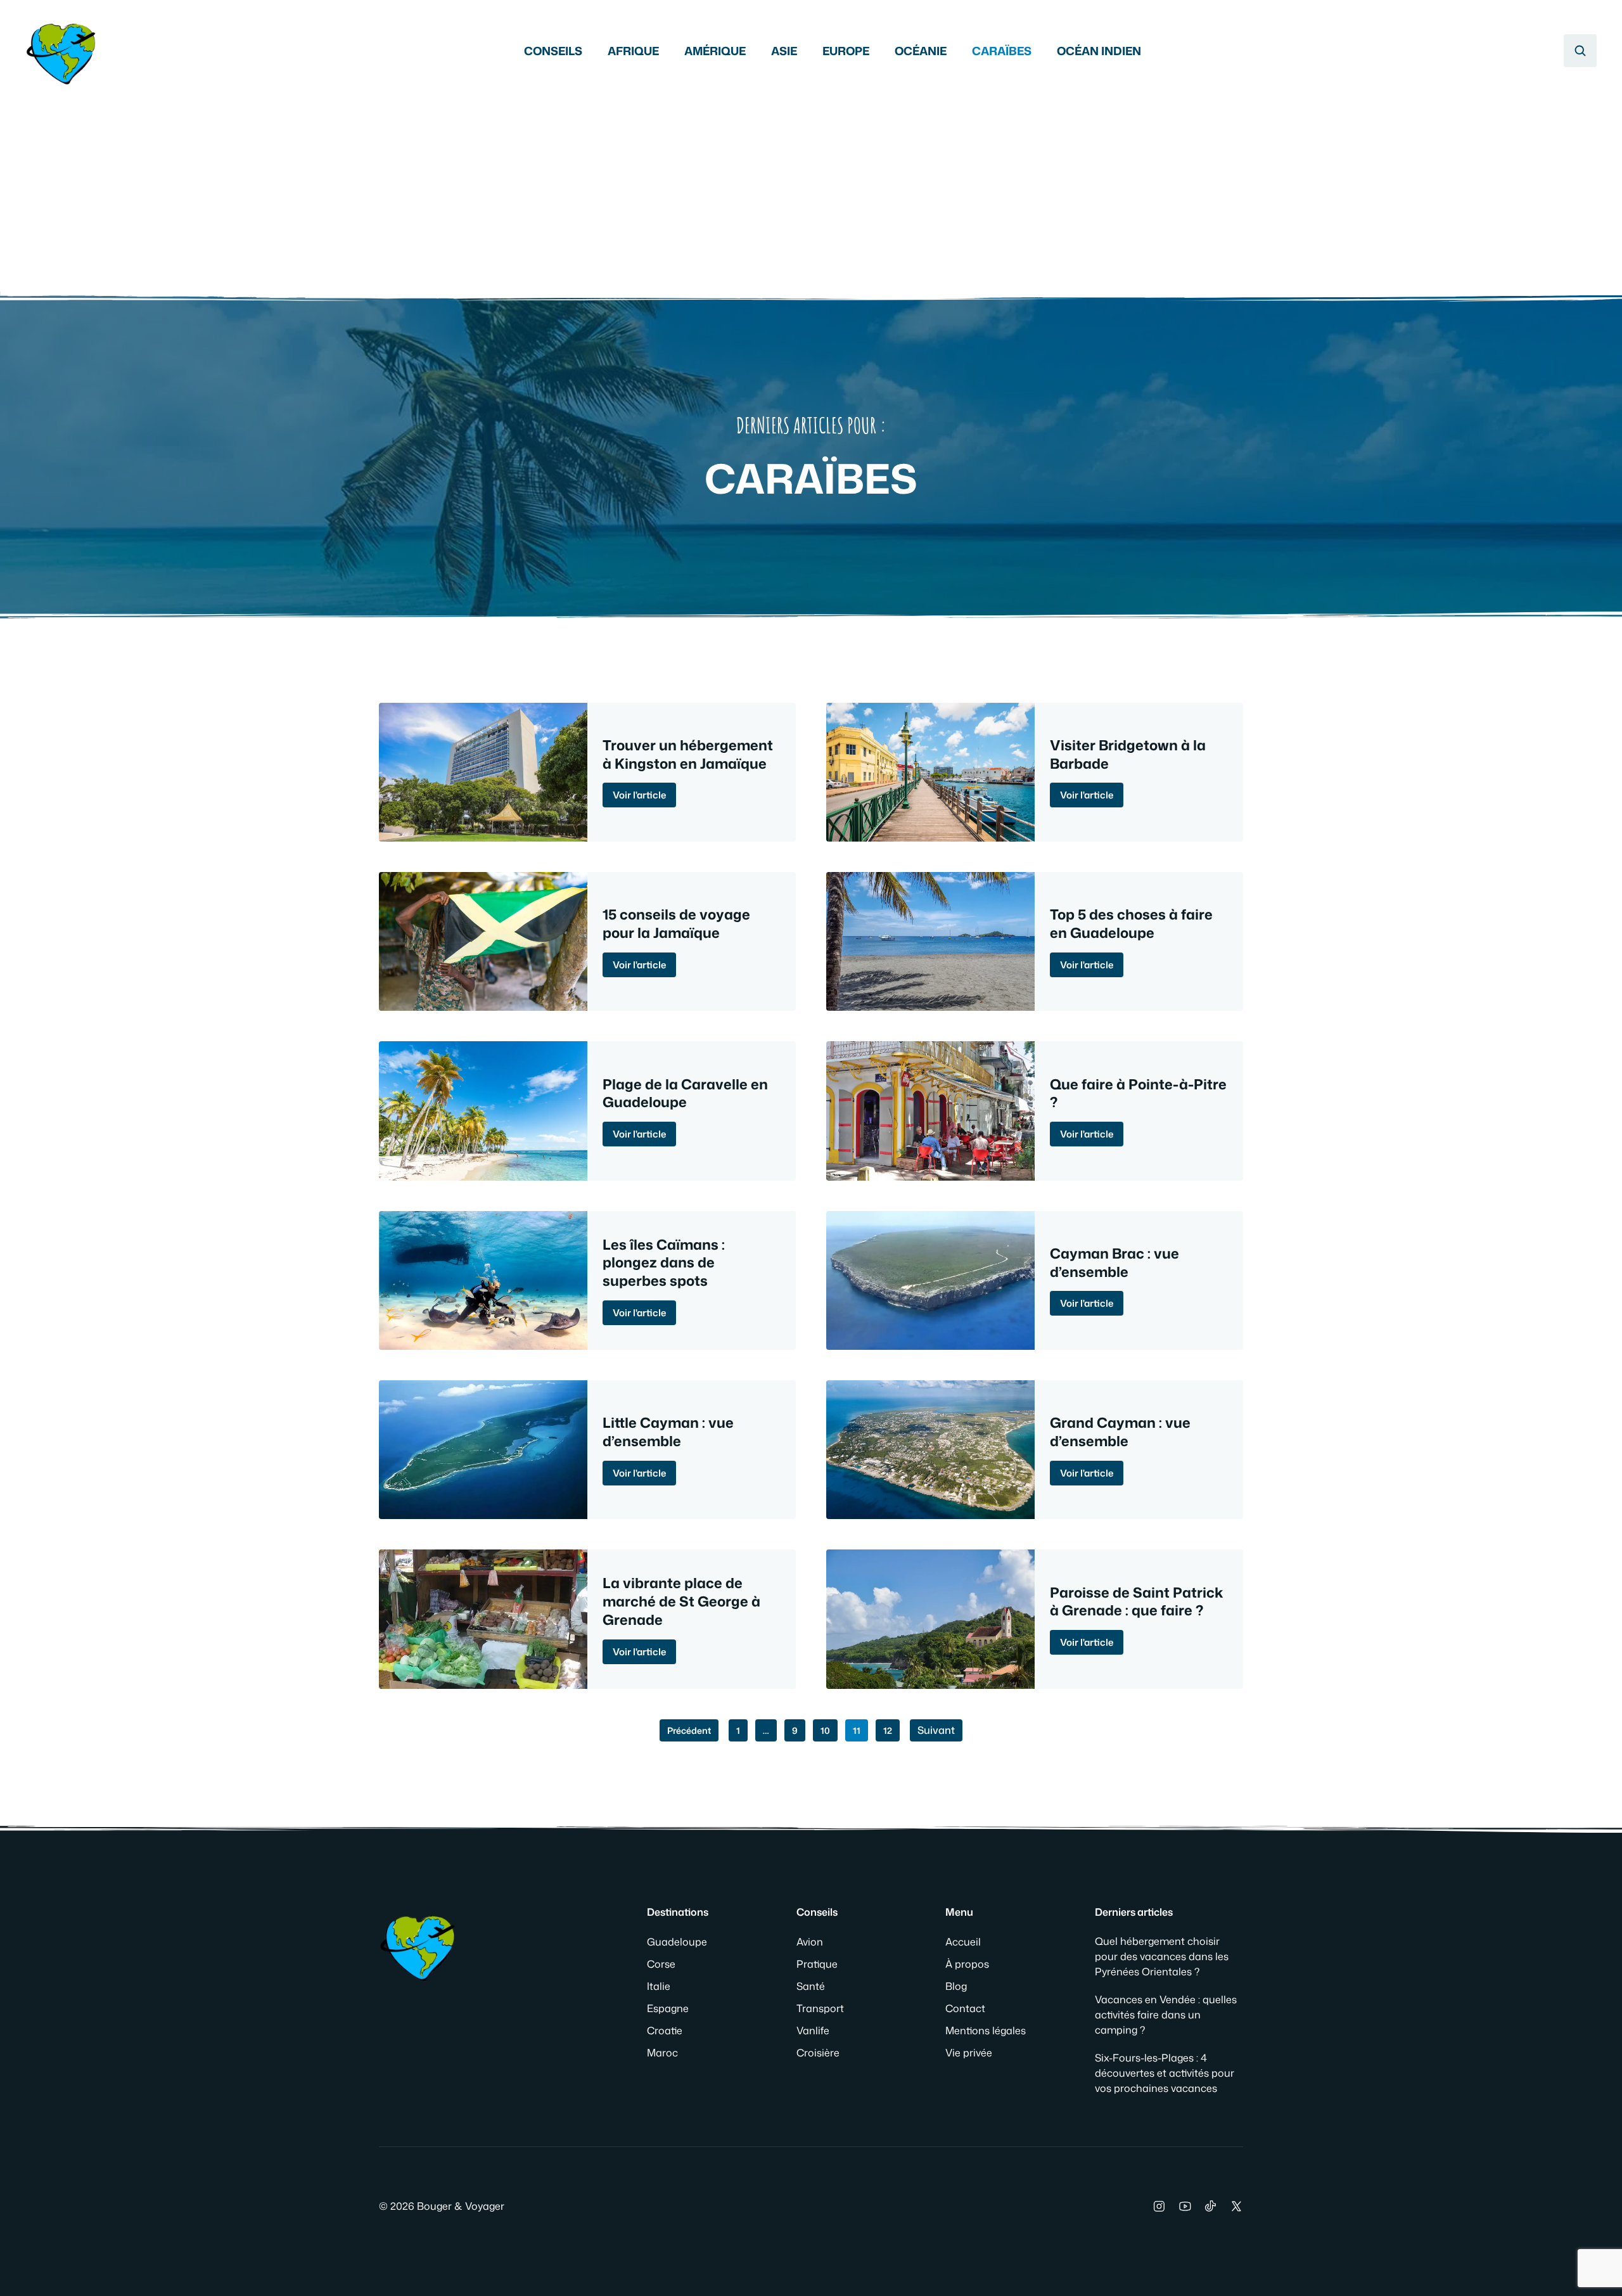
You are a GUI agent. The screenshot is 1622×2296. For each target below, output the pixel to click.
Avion (810, 1942)
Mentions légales (986, 2030)
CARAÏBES (1002, 51)
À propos (967, 1964)
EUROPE (846, 51)
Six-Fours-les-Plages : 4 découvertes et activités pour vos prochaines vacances (1165, 2073)
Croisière (818, 2053)
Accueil (963, 1942)
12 (888, 1730)
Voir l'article (639, 795)
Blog (956, 1986)
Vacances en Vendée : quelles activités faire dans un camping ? (1166, 2015)
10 (825, 1730)
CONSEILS (553, 51)
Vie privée (969, 2053)
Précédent (689, 1730)
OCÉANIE (921, 51)
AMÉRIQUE (715, 51)
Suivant (936, 1730)
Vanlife (813, 2030)
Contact (965, 2008)
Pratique (817, 1964)
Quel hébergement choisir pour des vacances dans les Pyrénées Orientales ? (1162, 1956)
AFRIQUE (633, 51)
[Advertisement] (811, 184)
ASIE (784, 51)
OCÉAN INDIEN (1099, 51)
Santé (811, 1986)
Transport (820, 2008)
